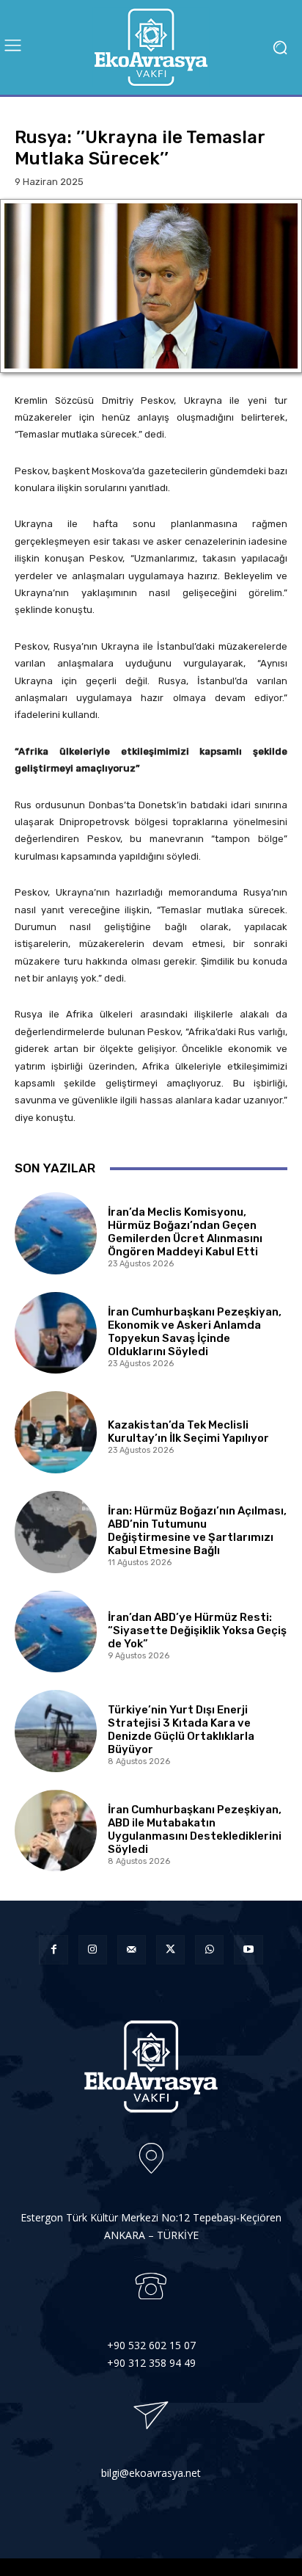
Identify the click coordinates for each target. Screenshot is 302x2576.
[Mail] (132, 1949)
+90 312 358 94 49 (151, 2363)
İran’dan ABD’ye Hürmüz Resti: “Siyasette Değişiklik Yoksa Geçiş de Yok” (197, 1630)
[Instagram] (93, 1949)
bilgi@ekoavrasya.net (151, 2473)
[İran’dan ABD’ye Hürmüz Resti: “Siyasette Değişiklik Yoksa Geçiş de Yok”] (56, 1632)
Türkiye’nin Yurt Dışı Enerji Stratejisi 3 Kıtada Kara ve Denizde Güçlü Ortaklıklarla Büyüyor (181, 1730)
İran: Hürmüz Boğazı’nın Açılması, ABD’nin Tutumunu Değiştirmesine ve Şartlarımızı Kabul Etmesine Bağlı (197, 1531)
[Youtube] (248, 1949)
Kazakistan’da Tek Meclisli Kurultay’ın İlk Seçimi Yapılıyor (188, 1432)
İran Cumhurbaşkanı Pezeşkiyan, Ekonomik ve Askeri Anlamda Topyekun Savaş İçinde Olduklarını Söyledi (195, 1332)
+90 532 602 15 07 (151, 2345)
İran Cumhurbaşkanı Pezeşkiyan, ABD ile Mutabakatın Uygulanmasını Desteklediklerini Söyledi (195, 1829)
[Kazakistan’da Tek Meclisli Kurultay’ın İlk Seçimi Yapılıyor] (56, 1432)
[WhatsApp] (209, 1949)
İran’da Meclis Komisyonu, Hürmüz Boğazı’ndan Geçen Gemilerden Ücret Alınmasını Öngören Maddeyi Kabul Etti (185, 1232)
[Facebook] (53, 1949)
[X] (170, 1949)
